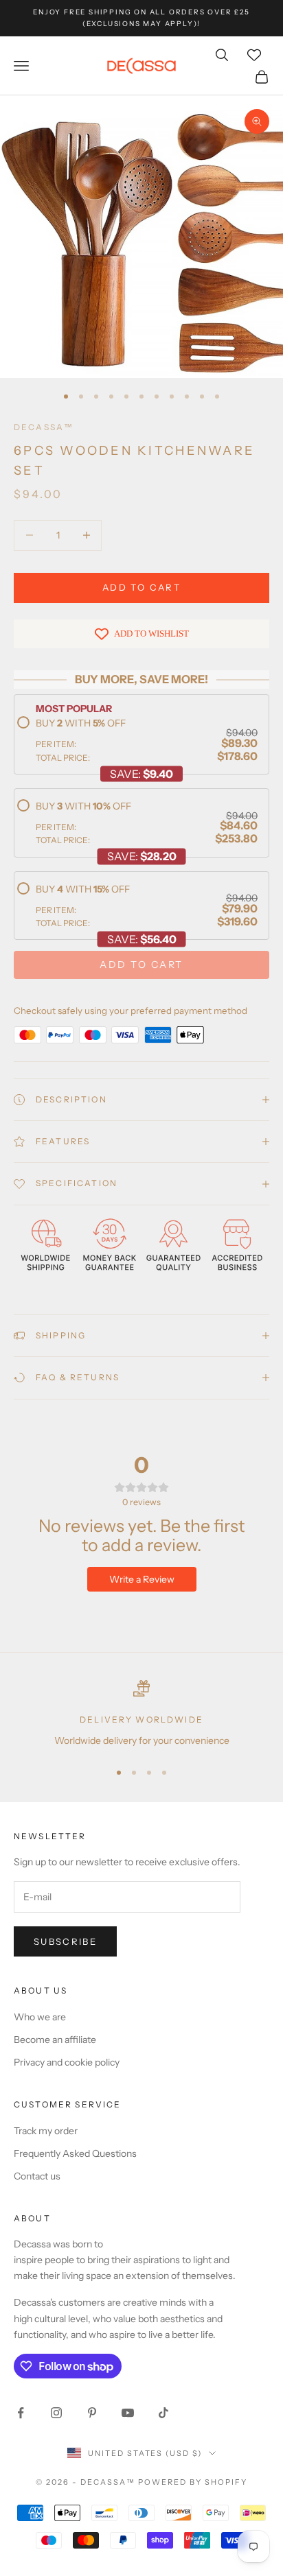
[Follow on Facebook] (21, 2413)
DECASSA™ (44, 427)
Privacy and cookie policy (67, 2062)
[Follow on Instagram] (56, 2413)
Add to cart (141, 587)
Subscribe (65, 1941)
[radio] (137, 740)
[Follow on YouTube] (128, 2413)
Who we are (40, 2017)
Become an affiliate (55, 2040)
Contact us (37, 2176)
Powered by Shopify (193, 2482)
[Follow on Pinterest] (92, 2413)
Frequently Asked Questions (75, 2153)
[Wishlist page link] (254, 55)
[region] (141, 1714)
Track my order (46, 2131)
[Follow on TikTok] (163, 2413)
